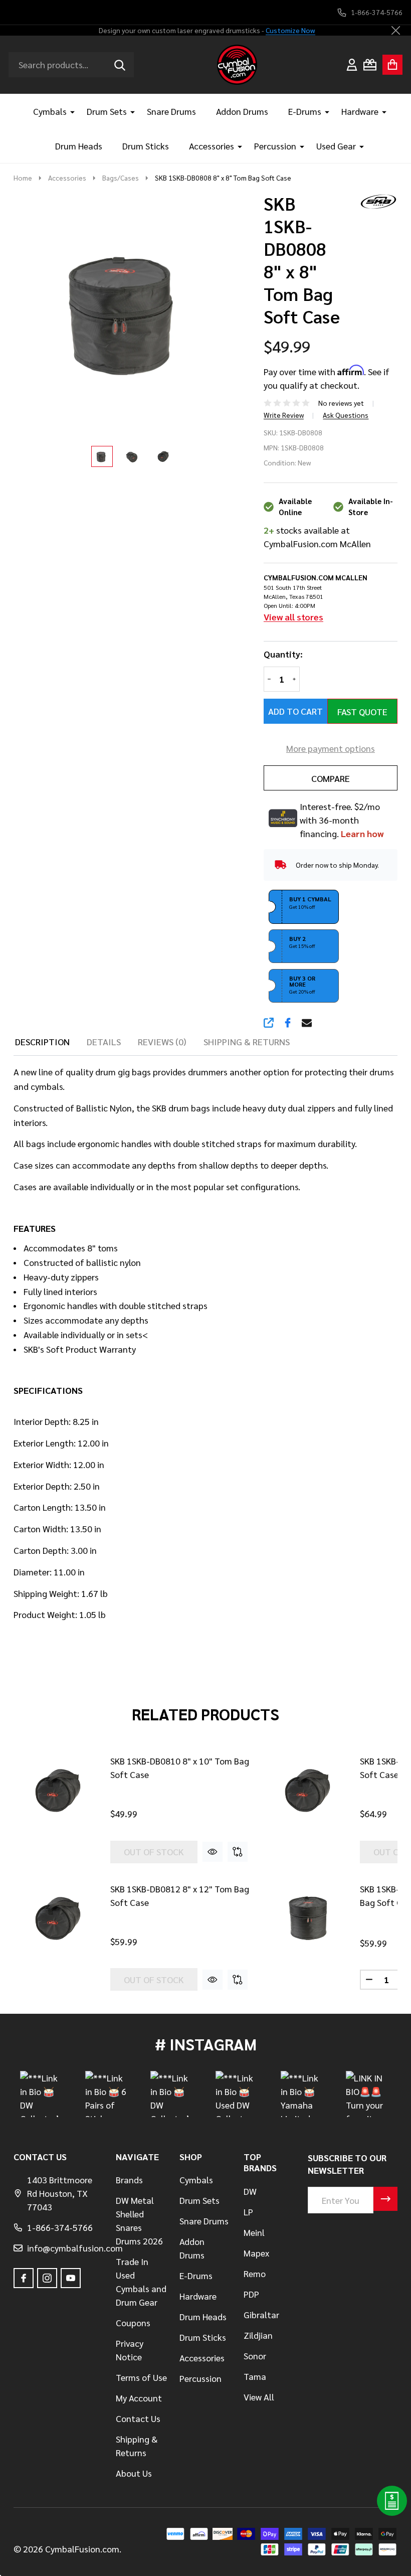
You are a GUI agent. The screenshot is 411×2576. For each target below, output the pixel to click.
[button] (304, 907)
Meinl (254, 2232)
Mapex (256, 2253)
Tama (255, 2376)
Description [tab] (42, 1041)
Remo (255, 2273)
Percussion (275, 146)
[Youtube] (71, 2278)
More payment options (331, 748)
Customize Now (290, 30)
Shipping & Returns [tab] (247, 1041)
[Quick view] (213, 1852)
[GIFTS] (370, 65)
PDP (251, 2294)
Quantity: (283, 654)
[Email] (307, 1023)
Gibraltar (261, 2314)
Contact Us (138, 2418)
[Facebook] (288, 1023)
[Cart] (392, 65)
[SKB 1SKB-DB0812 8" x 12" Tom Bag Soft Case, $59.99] (58, 1919)
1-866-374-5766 (60, 2227)
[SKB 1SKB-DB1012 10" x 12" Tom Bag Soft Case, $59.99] (307, 1919)
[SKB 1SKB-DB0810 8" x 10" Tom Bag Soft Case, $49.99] (58, 1791)
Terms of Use (141, 2377)
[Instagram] (47, 2278)
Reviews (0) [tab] (162, 1041)
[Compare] (238, 1852)
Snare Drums (171, 111)
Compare (331, 778)
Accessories (212, 146)
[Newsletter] (385, 2199)
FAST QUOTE (362, 711)
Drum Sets (107, 111)
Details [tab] (104, 1041)
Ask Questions (346, 415)
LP (248, 2212)
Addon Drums (242, 111)
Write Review (284, 415)
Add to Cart (295, 711)
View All (259, 2397)
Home (23, 178)
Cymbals (50, 111)
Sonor (255, 2356)
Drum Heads (79, 146)
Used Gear (336, 146)
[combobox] (71, 65)
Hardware (360, 111)
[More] (69, 111)
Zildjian (258, 2335)
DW (250, 2191)
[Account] (352, 65)
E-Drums (305, 111)
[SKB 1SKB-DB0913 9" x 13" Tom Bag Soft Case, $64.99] (307, 1791)
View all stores (293, 617)
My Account (139, 2398)
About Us (134, 2473)
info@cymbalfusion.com (75, 2248)
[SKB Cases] (375, 200)
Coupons (133, 2322)
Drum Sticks (146, 146)
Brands (129, 2180)
